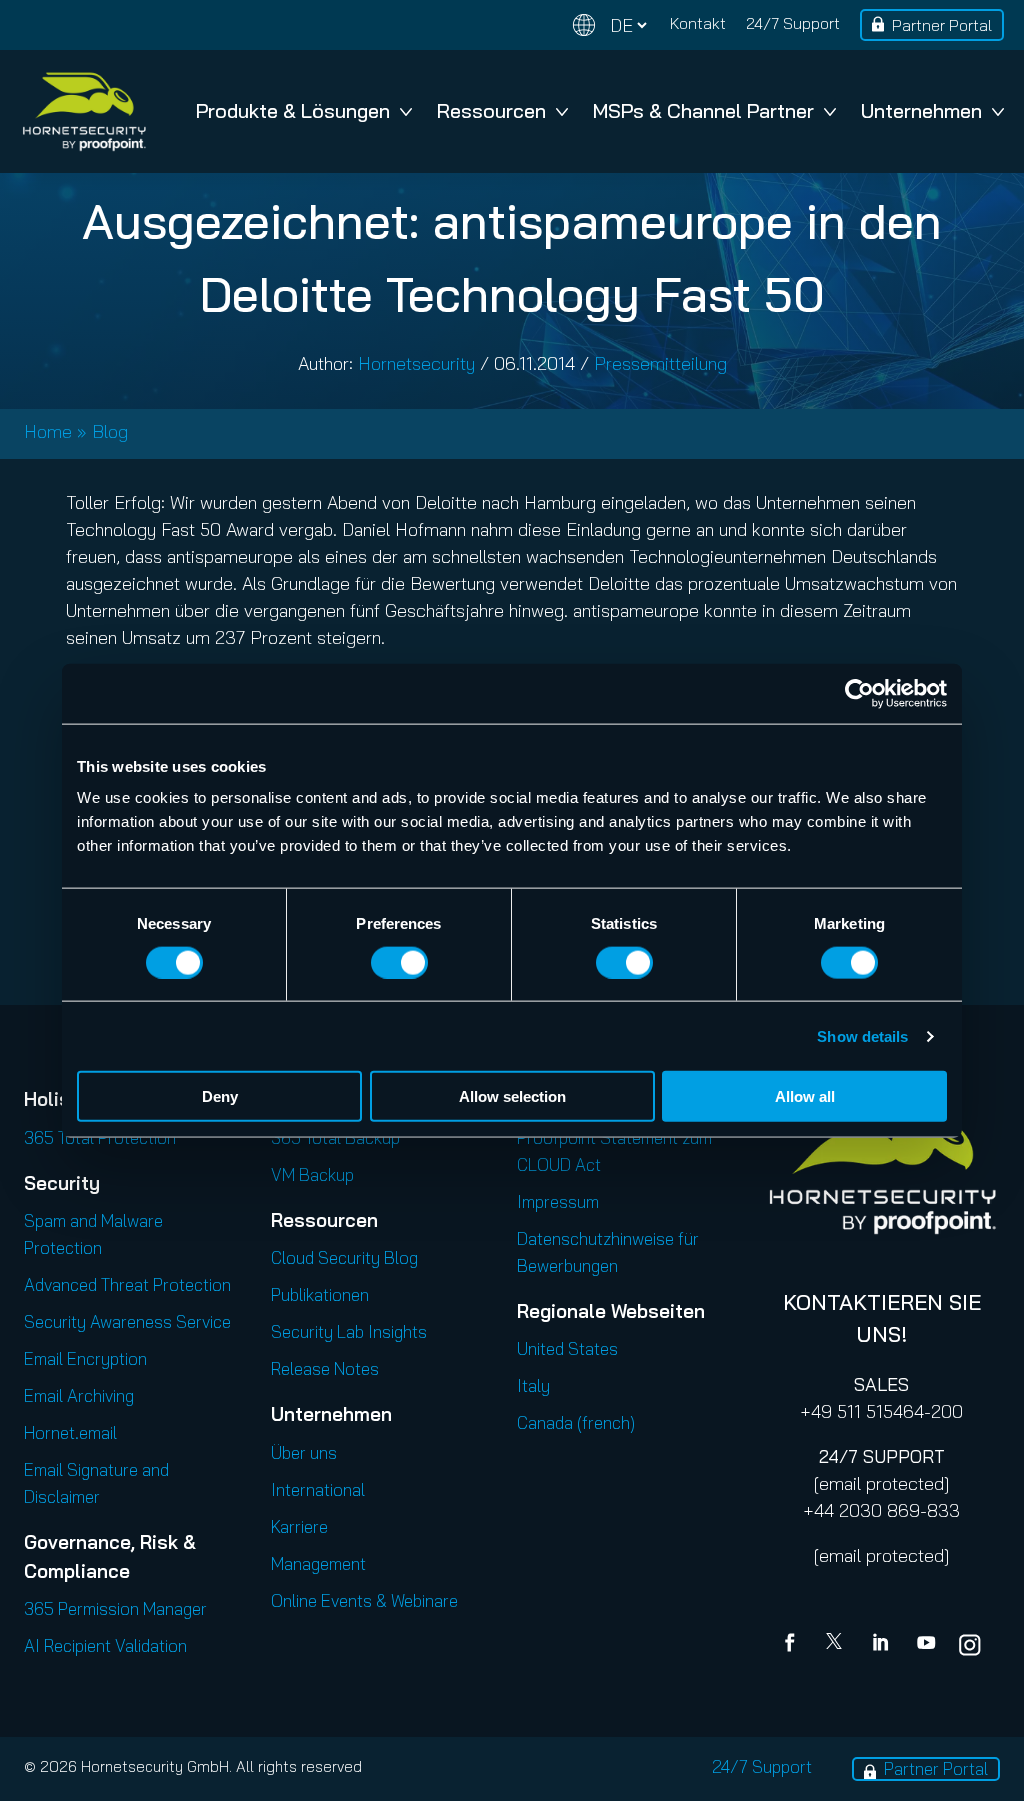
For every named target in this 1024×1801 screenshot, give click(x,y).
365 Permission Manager (115, 1608)
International (318, 1489)
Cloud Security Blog (344, 1257)
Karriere (299, 1526)
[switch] (399, 962)
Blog (110, 431)
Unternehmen (921, 110)
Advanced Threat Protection (127, 1284)
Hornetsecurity (416, 363)
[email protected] (881, 1483)
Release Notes (325, 1368)
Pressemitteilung (660, 363)
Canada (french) (576, 1422)
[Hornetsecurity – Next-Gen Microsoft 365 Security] (84, 111)
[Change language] (610, 25)
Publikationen (320, 1294)
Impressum (558, 1201)
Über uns (304, 1452)
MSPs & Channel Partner (703, 110)
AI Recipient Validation (105, 1645)
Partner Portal (942, 25)
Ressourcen (491, 110)
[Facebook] (794, 1645)
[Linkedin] (882, 1645)
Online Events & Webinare (364, 1600)
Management (318, 1563)
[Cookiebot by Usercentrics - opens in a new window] (859, 693)
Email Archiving (79, 1395)
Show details (862, 1035)
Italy (533, 1385)
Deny (220, 1096)
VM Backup (312, 1174)
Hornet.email (70, 1432)
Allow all (805, 1096)
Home (48, 431)
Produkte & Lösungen (293, 110)
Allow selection (512, 1096)
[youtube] (926, 1645)
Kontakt (698, 23)
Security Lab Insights (349, 1331)
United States (567, 1348)
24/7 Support (793, 23)
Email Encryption (85, 1358)
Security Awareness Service (127, 1321)
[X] (838, 1645)
